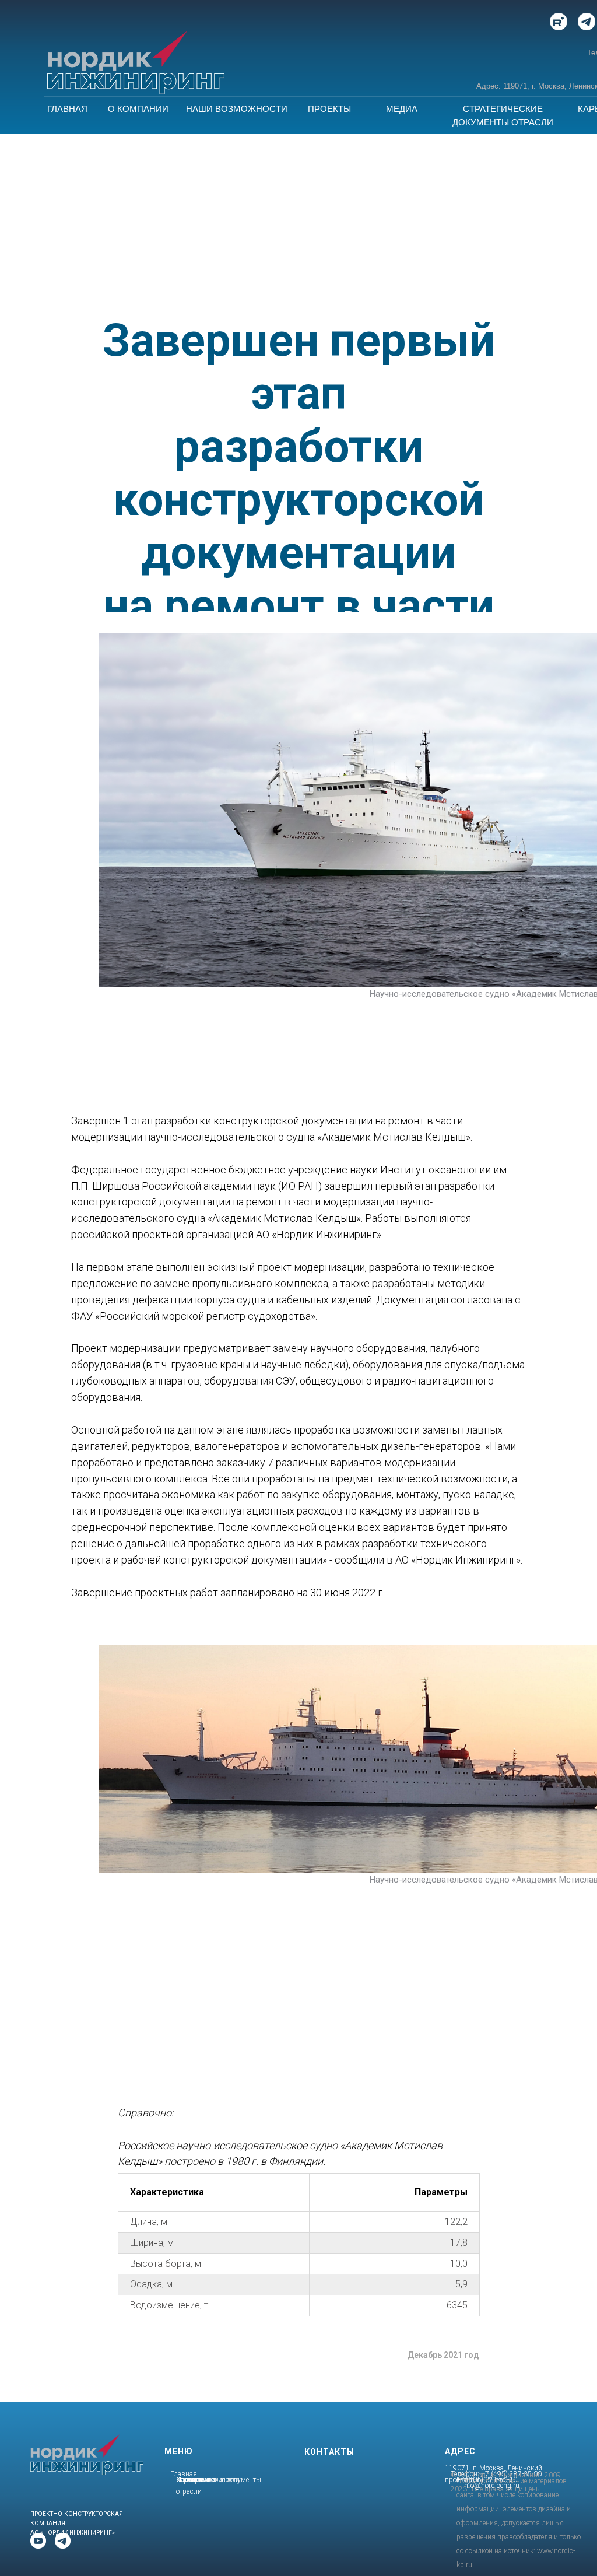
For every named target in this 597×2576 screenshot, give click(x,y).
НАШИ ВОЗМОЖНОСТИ (237, 109)
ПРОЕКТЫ (329, 109)
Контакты (191, 2480)
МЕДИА (402, 109)
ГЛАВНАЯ (67, 109)
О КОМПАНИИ (138, 109)
